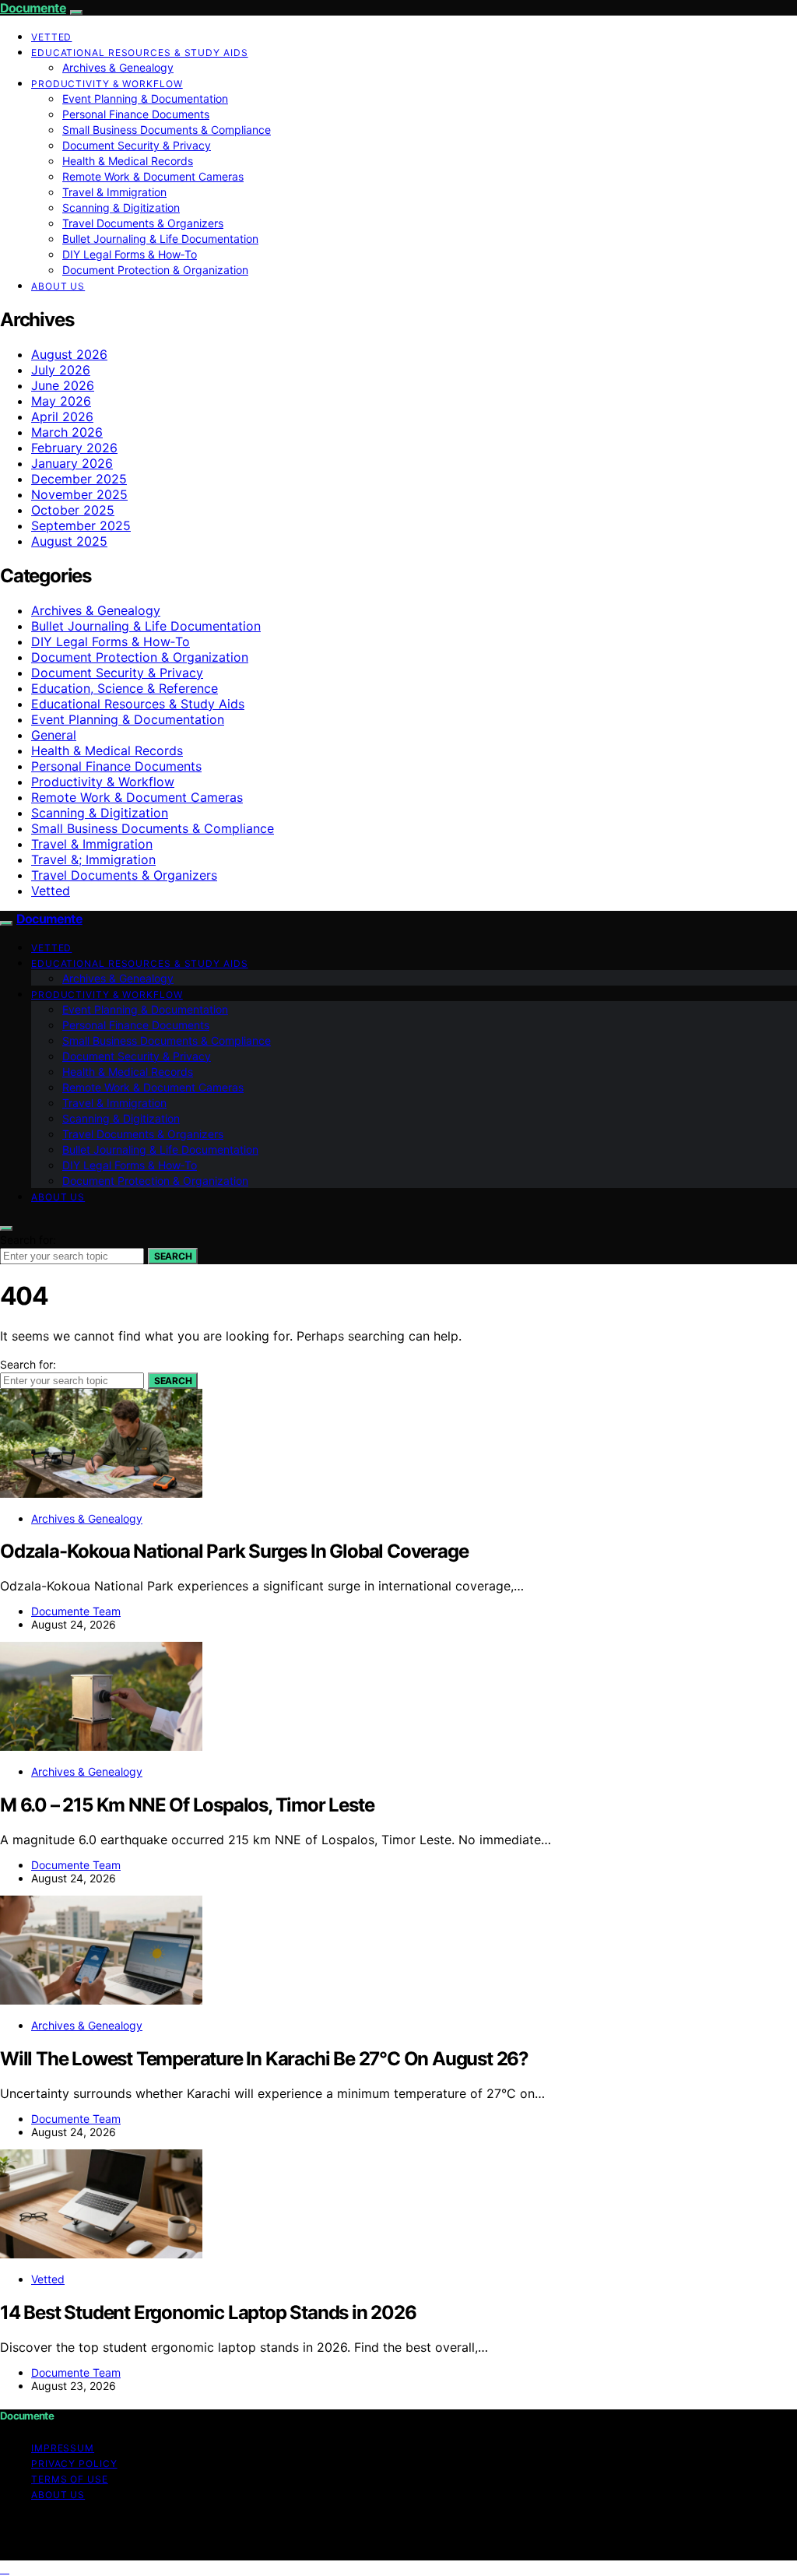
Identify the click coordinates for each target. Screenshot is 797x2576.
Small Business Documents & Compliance (167, 130)
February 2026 (74, 448)
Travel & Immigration (114, 192)
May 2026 (61, 401)
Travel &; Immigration (93, 859)
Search (173, 1256)
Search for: (28, 1240)
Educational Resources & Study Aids (140, 53)
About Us (58, 286)
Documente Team (76, 1611)
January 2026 (72, 463)
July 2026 (61, 370)
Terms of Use (70, 2479)
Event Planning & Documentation (145, 98)
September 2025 (81, 525)
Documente (33, 8)
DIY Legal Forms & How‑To (130, 254)
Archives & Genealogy (118, 67)
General (54, 735)
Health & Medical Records (128, 161)
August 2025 (69, 541)
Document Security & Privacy (137, 145)
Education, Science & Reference (125, 688)
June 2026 (63, 385)
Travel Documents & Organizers (143, 223)
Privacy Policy (74, 2464)
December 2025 (79, 479)
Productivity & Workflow (107, 84)
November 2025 (79, 494)
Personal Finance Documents (136, 114)
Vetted (51, 37)
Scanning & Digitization (121, 207)
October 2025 (73, 510)
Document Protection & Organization (155, 270)
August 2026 (69, 354)
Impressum (63, 2448)
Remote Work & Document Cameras (153, 176)
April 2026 (62, 416)
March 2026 (67, 432)
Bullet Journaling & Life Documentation (160, 239)
